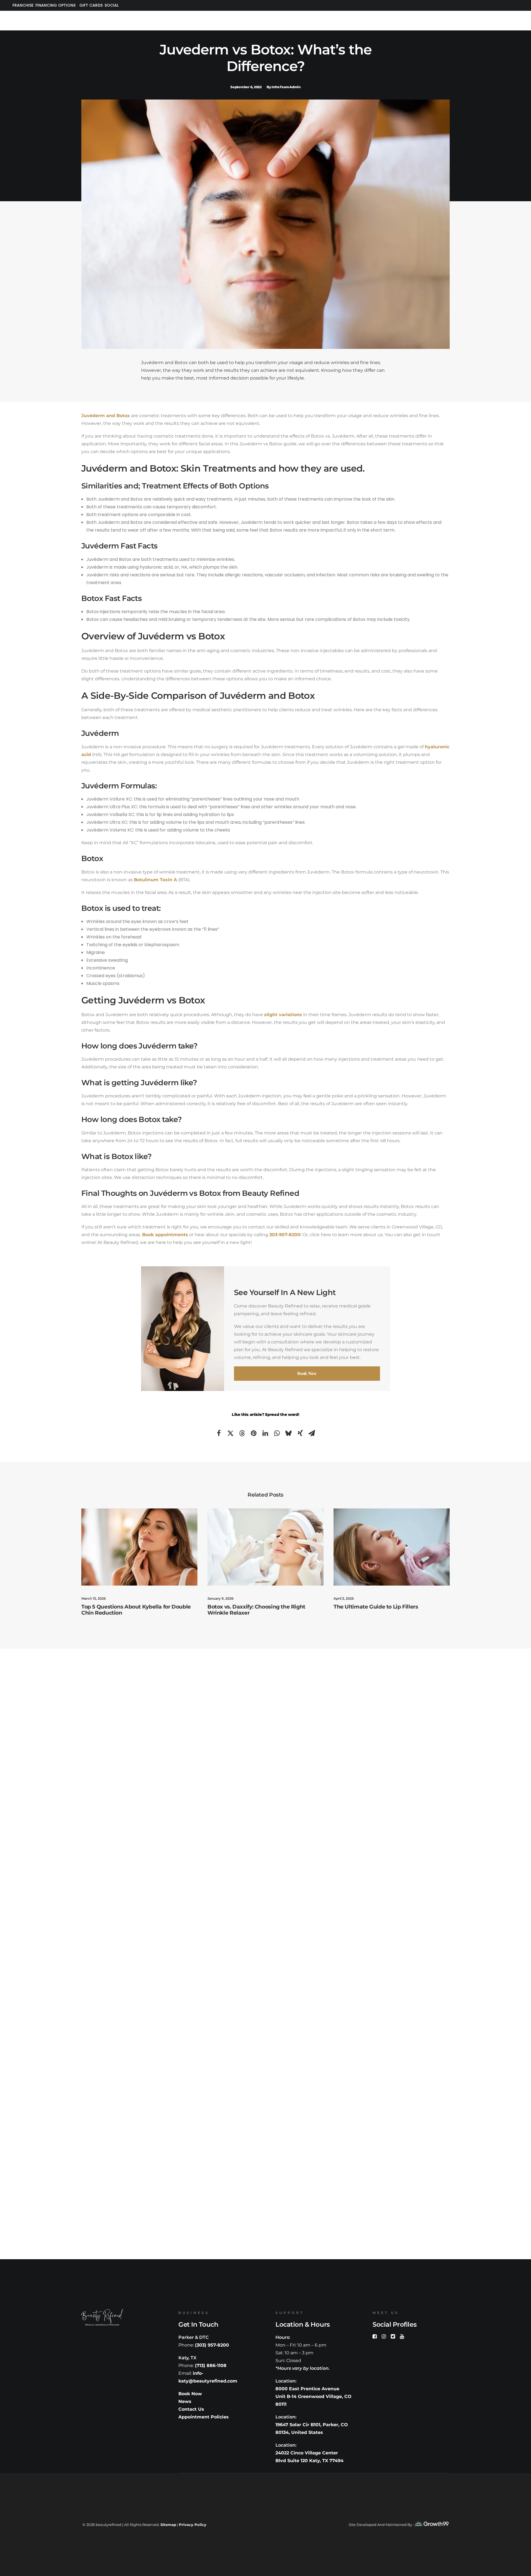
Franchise (23, 5)
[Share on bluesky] (288, 1433)
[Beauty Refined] (262, 19)
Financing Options (55, 5)
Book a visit (492, 19)
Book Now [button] (307, 1373)
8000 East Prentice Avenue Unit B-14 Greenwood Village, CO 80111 (313, 2396)
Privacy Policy (193, 2525)
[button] (139, 1547)
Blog (355, 19)
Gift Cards (91, 5)
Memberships (197, 19)
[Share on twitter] (230, 1433)
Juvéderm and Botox (106, 416)
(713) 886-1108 (211, 2366)
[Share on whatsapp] (277, 1433)
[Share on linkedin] (265, 1433)
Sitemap (168, 2525)
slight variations (283, 1015)
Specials (112, 19)
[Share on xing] (300, 1433)
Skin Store (152, 19)
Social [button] (112, 5)
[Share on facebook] (219, 1433)
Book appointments (165, 1235)
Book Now (190, 2394)
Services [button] (74, 19)
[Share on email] (312, 1433)
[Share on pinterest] (254, 1433)
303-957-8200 (285, 1235)
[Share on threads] (242, 1433)
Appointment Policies (204, 2417)
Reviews (321, 19)
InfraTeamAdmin (286, 87)
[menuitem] (22, 5)
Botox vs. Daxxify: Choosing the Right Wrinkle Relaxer (256, 1610)
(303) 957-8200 (212, 2345)
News (185, 2401)
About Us (36, 19)
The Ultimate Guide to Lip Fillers (376, 1607)
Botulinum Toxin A (155, 880)
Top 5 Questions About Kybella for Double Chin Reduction (136, 1610)
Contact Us (392, 19)
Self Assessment (442, 19)
